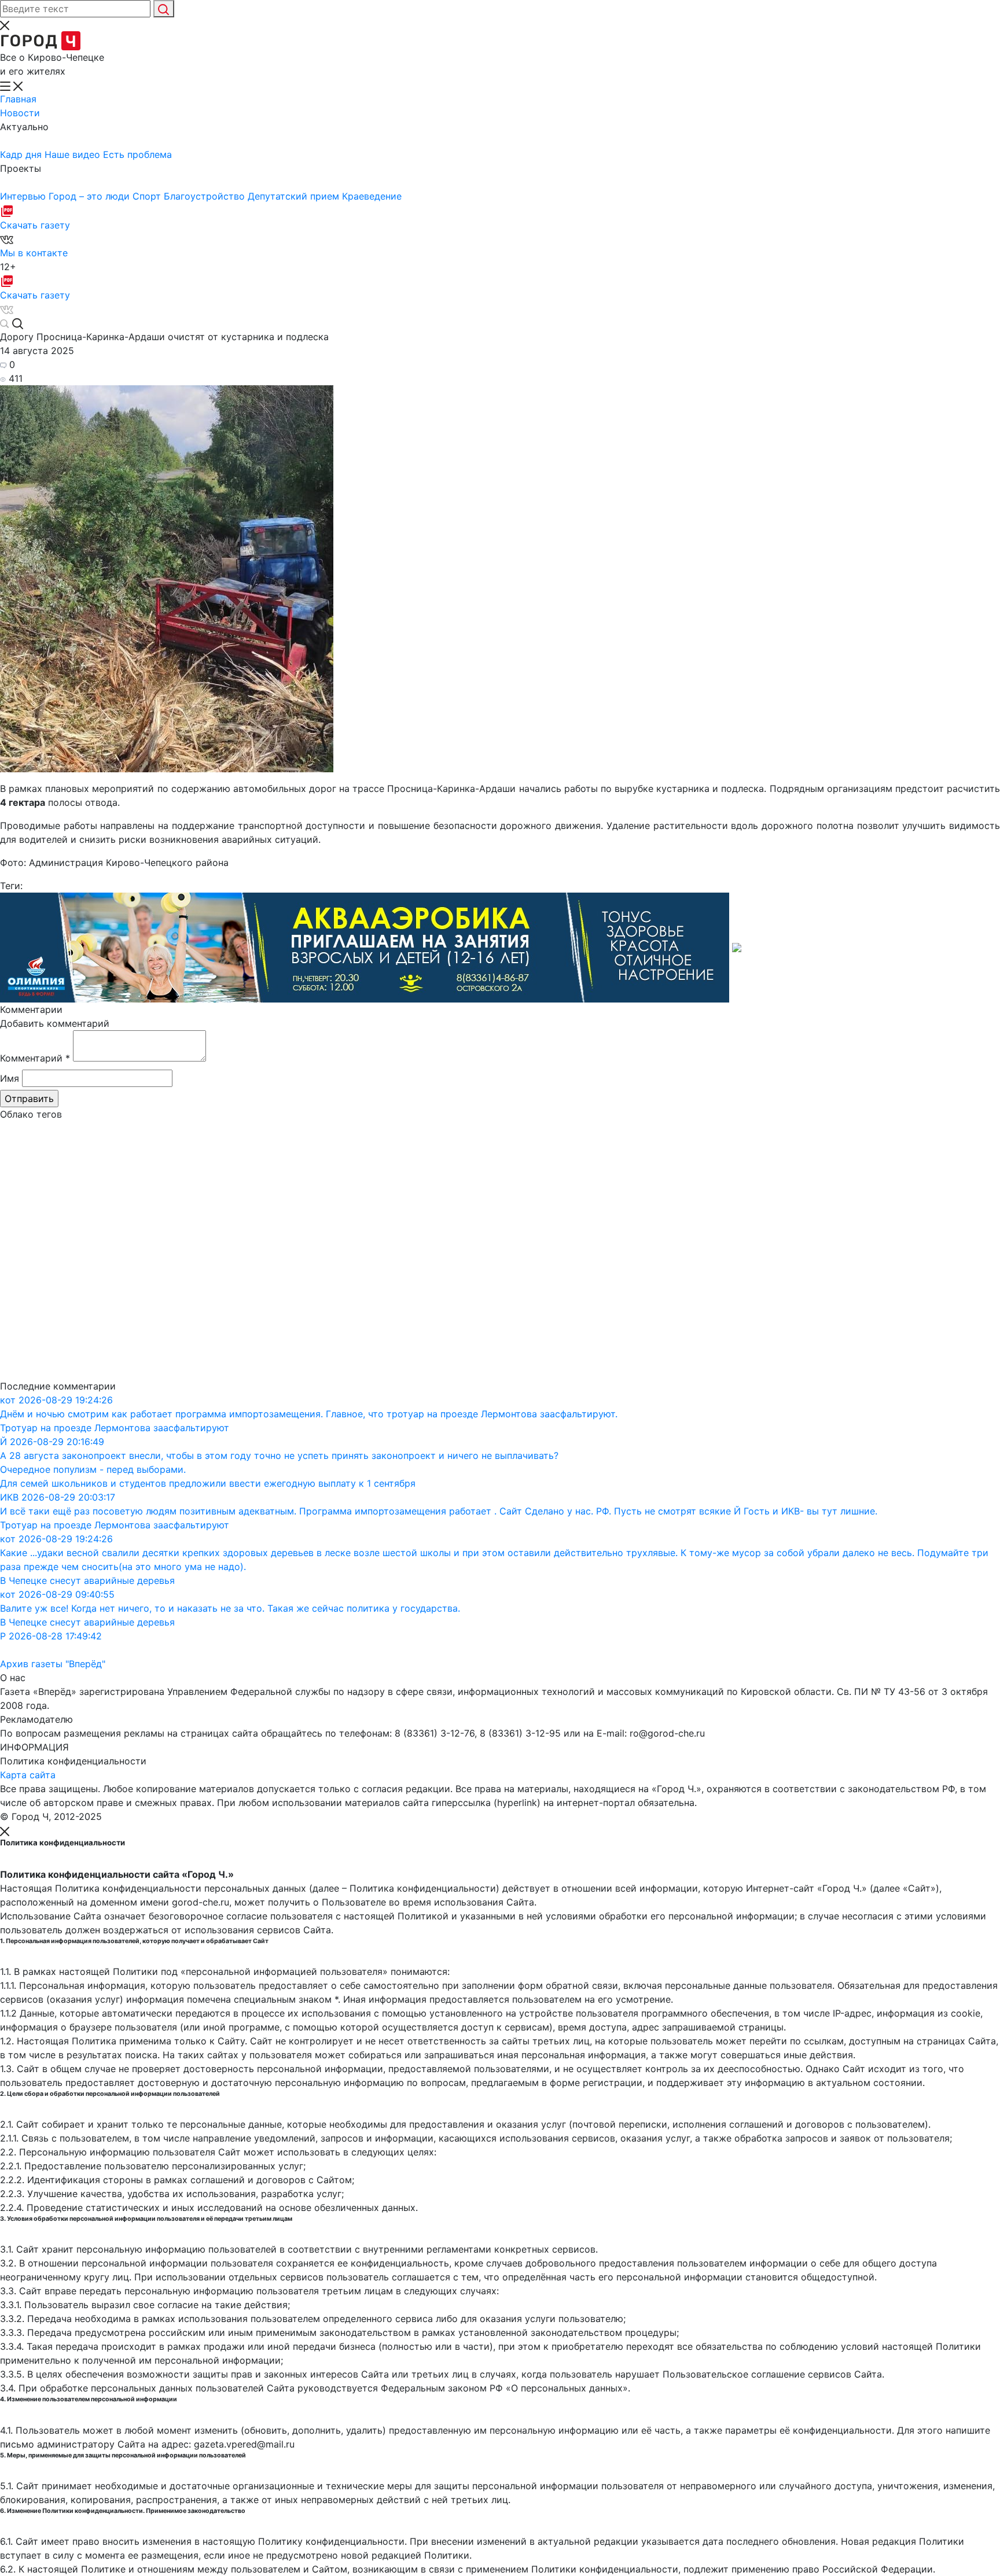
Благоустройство (206, 196)
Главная (18, 99)
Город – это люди (91, 196)
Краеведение (372, 196)
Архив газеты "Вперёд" (53, 1664)
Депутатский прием (295, 196)
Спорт (148, 196)
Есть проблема (137, 154)
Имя (10, 1078)
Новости (20, 113)
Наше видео (74, 154)
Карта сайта (28, 1775)
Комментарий (35, 1058)
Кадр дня (22, 154)
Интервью (24, 196)
